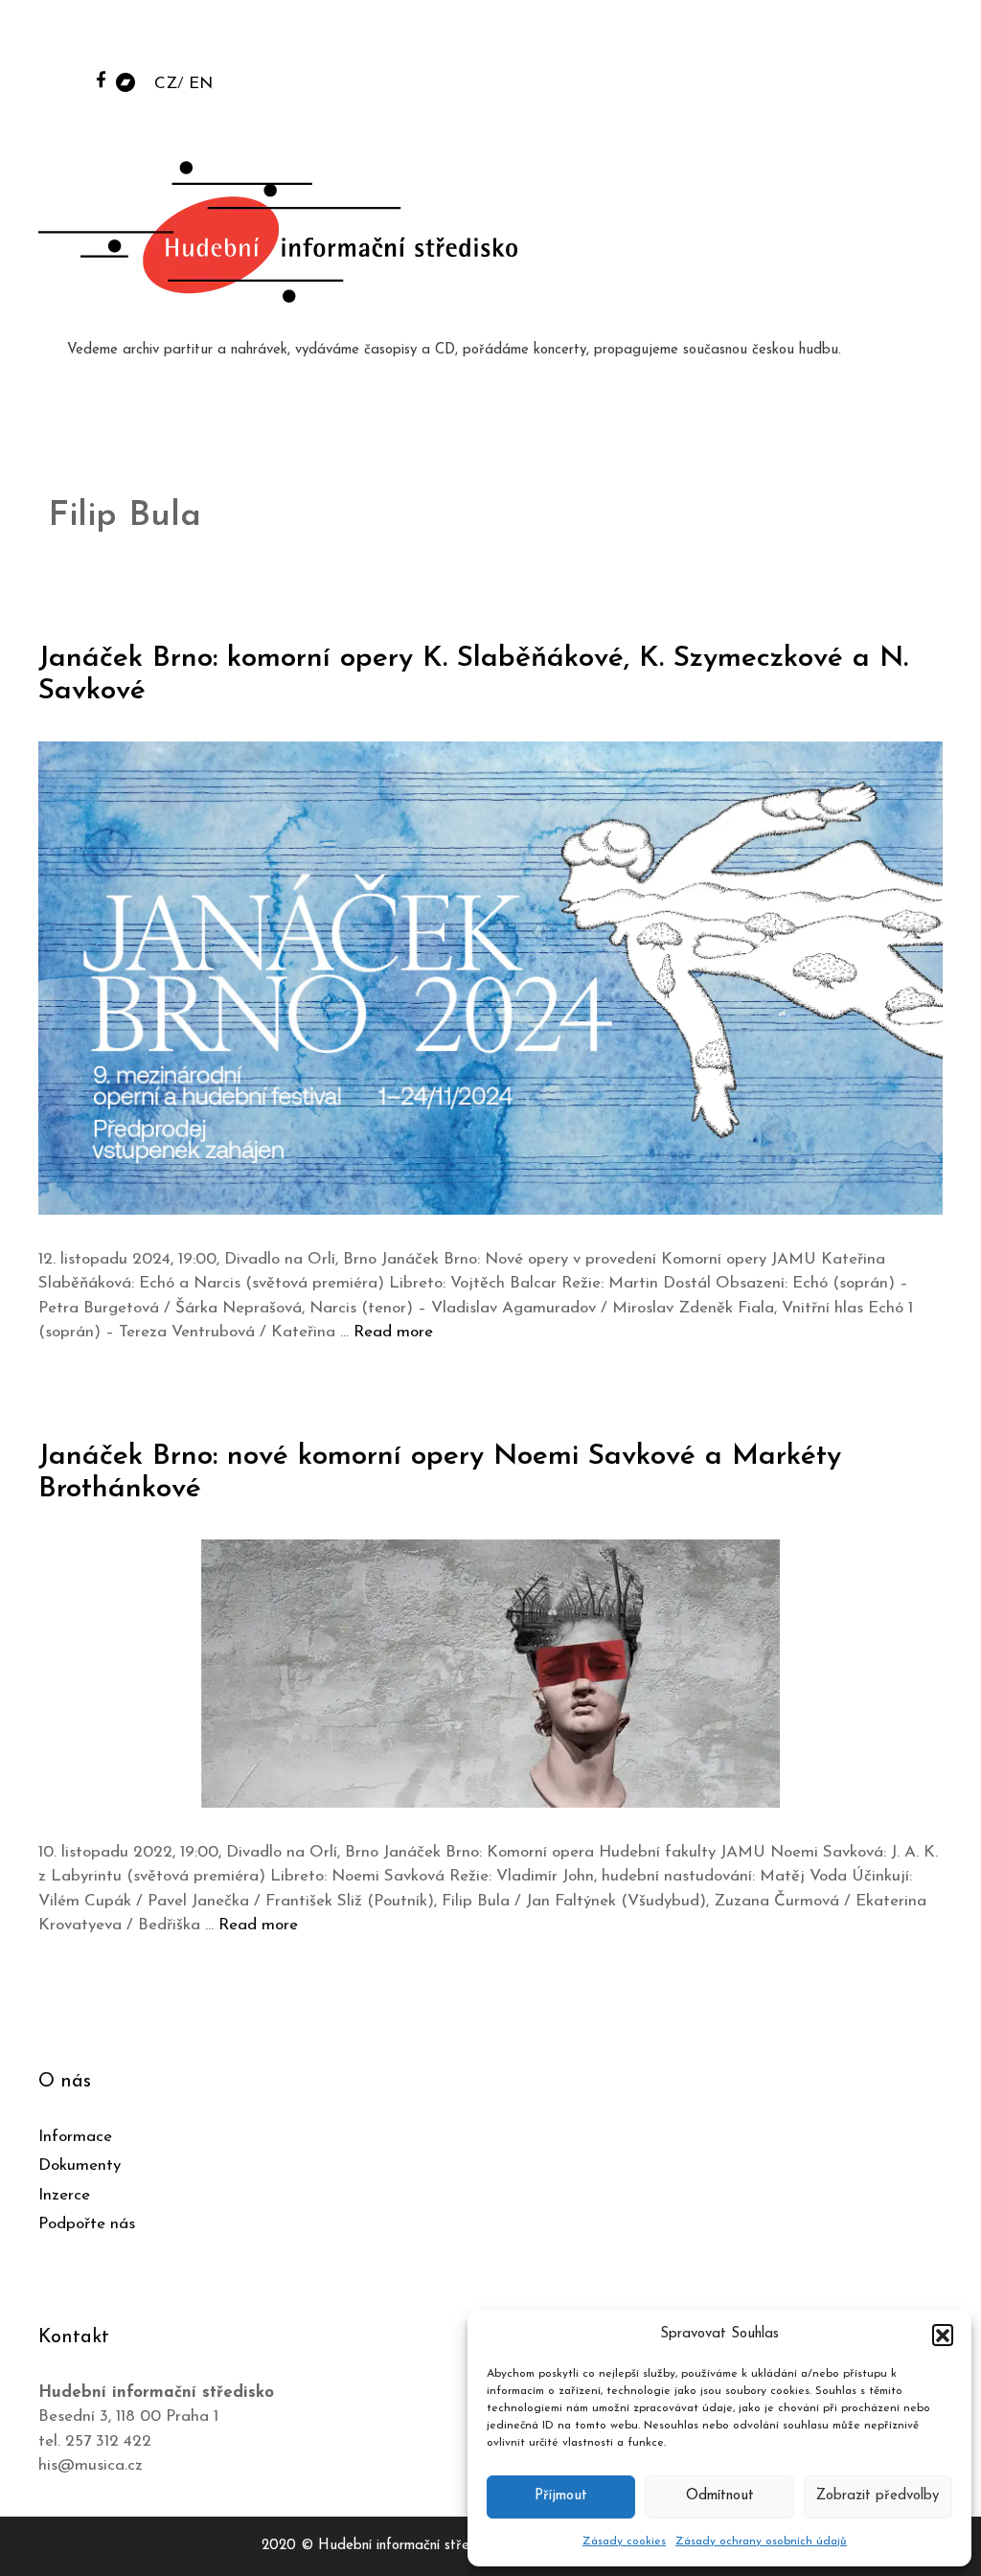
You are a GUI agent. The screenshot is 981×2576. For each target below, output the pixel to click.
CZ (166, 84)
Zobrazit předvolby (878, 2496)
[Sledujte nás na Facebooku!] (101, 79)
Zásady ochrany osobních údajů (761, 2542)
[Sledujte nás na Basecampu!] (125, 81)
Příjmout (561, 2496)
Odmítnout (720, 2496)
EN (201, 84)
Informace (75, 2137)
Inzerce (64, 2195)
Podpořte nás (87, 2224)
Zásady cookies (624, 2542)
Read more (393, 1332)
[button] (943, 2335)
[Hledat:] (821, 40)
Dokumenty (80, 2166)
